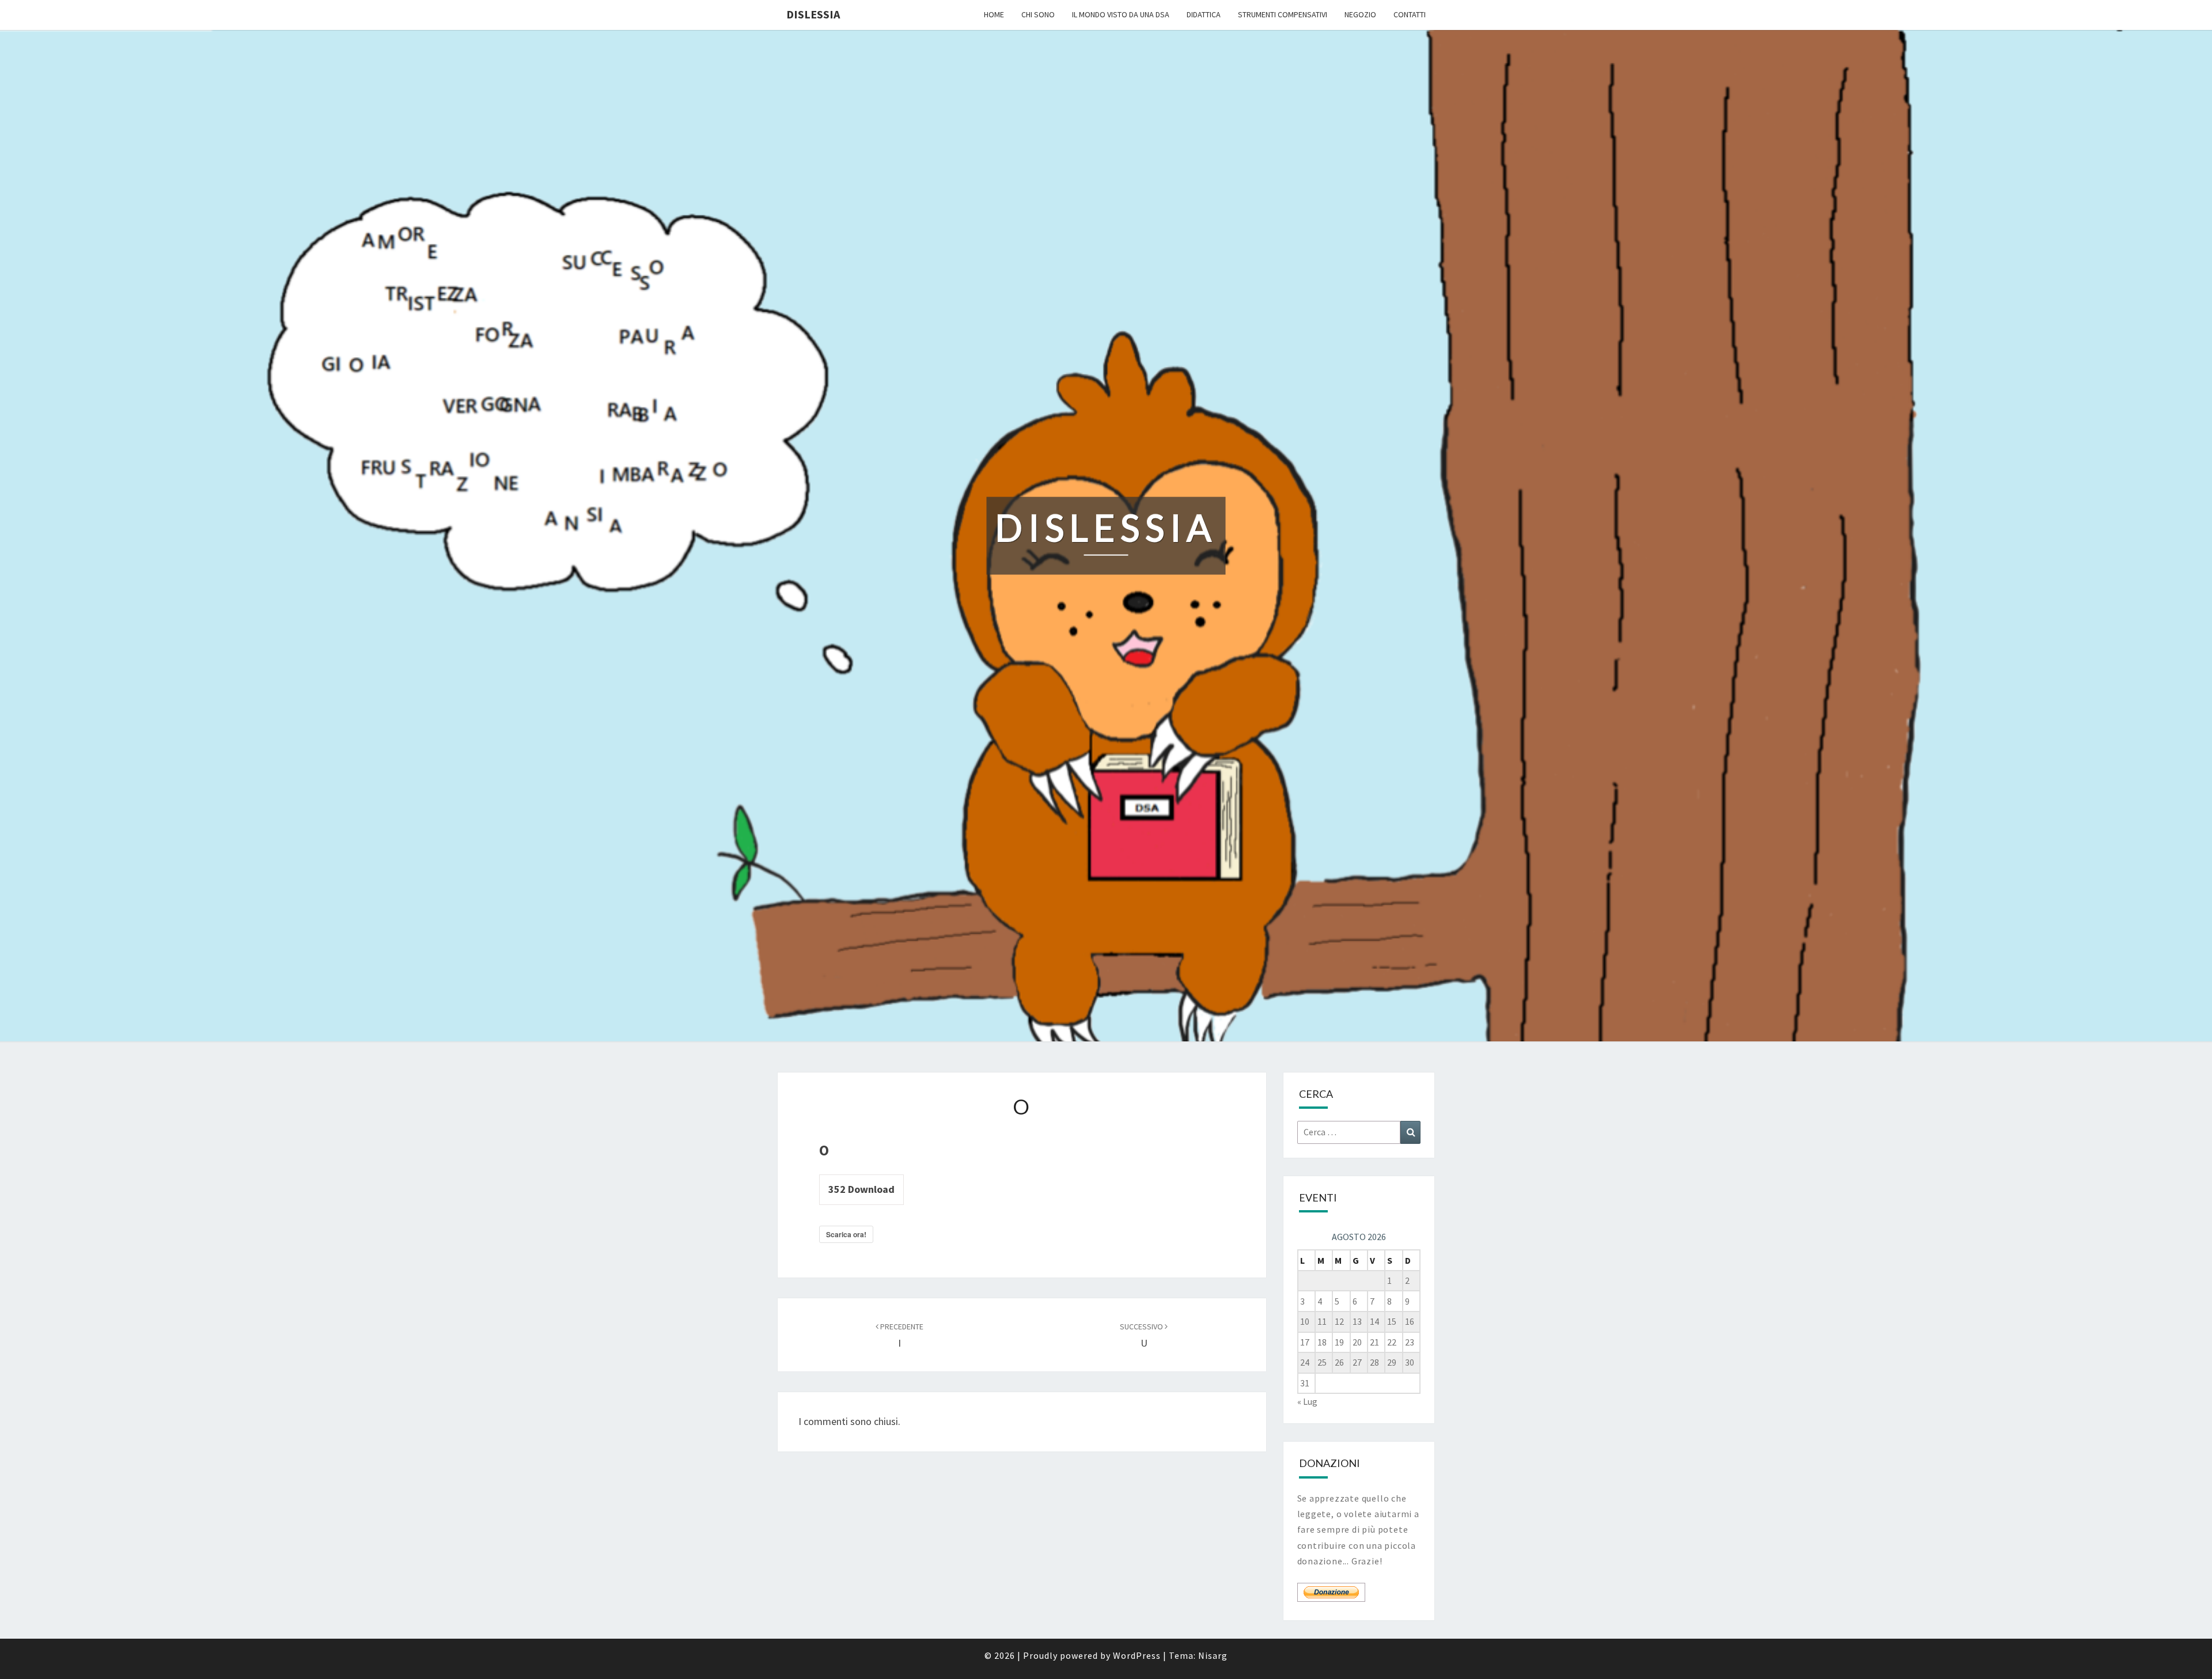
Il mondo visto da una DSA (1121, 14)
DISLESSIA (813, 14)
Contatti (1410, 14)
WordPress (1137, 1655)
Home (994, 14)
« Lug (1307, 1401)
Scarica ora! (846, 1234)
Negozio (1360, 14)
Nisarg (1213, 1655)
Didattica (1204, 14)
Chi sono (1038, 14)
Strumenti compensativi (1283, 14)
